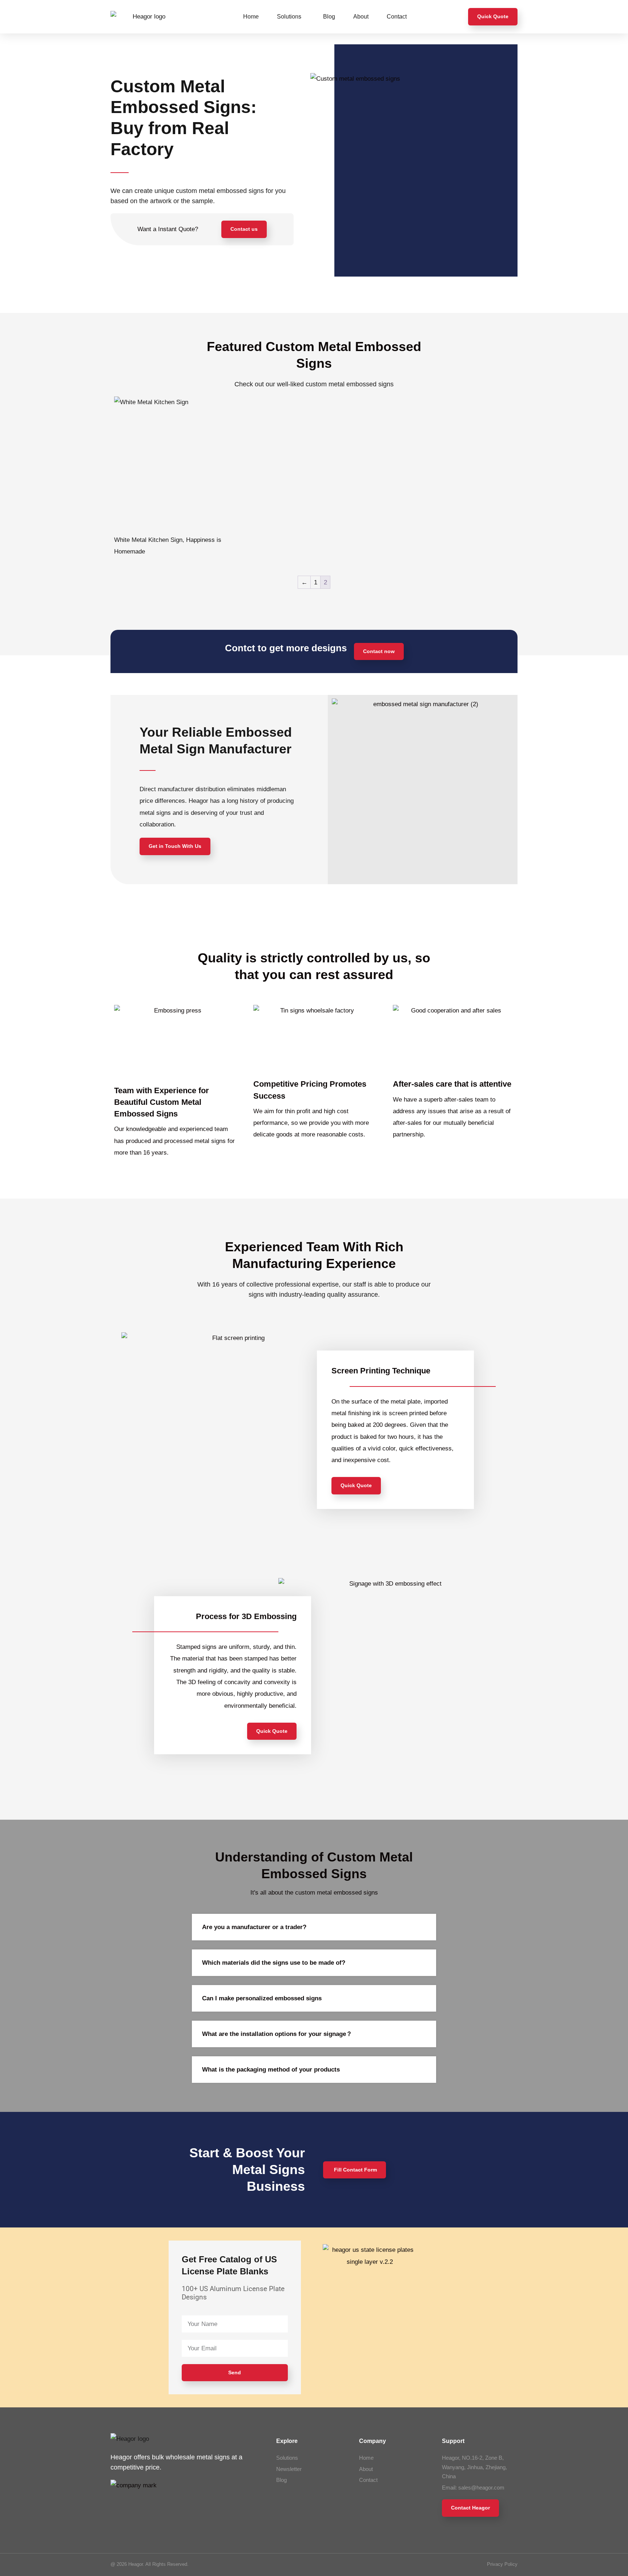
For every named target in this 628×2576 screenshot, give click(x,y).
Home (251, 17)
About (361, 17)
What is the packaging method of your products (271, 2070)
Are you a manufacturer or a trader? (254, 1927)
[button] (314, 1927)
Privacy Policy (502, 2564)
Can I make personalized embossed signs (262, 1998)
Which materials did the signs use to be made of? (274, 1963)
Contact (397, 17)
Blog (329, 17)
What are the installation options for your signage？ (277, 2034)
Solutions (289, 17)
